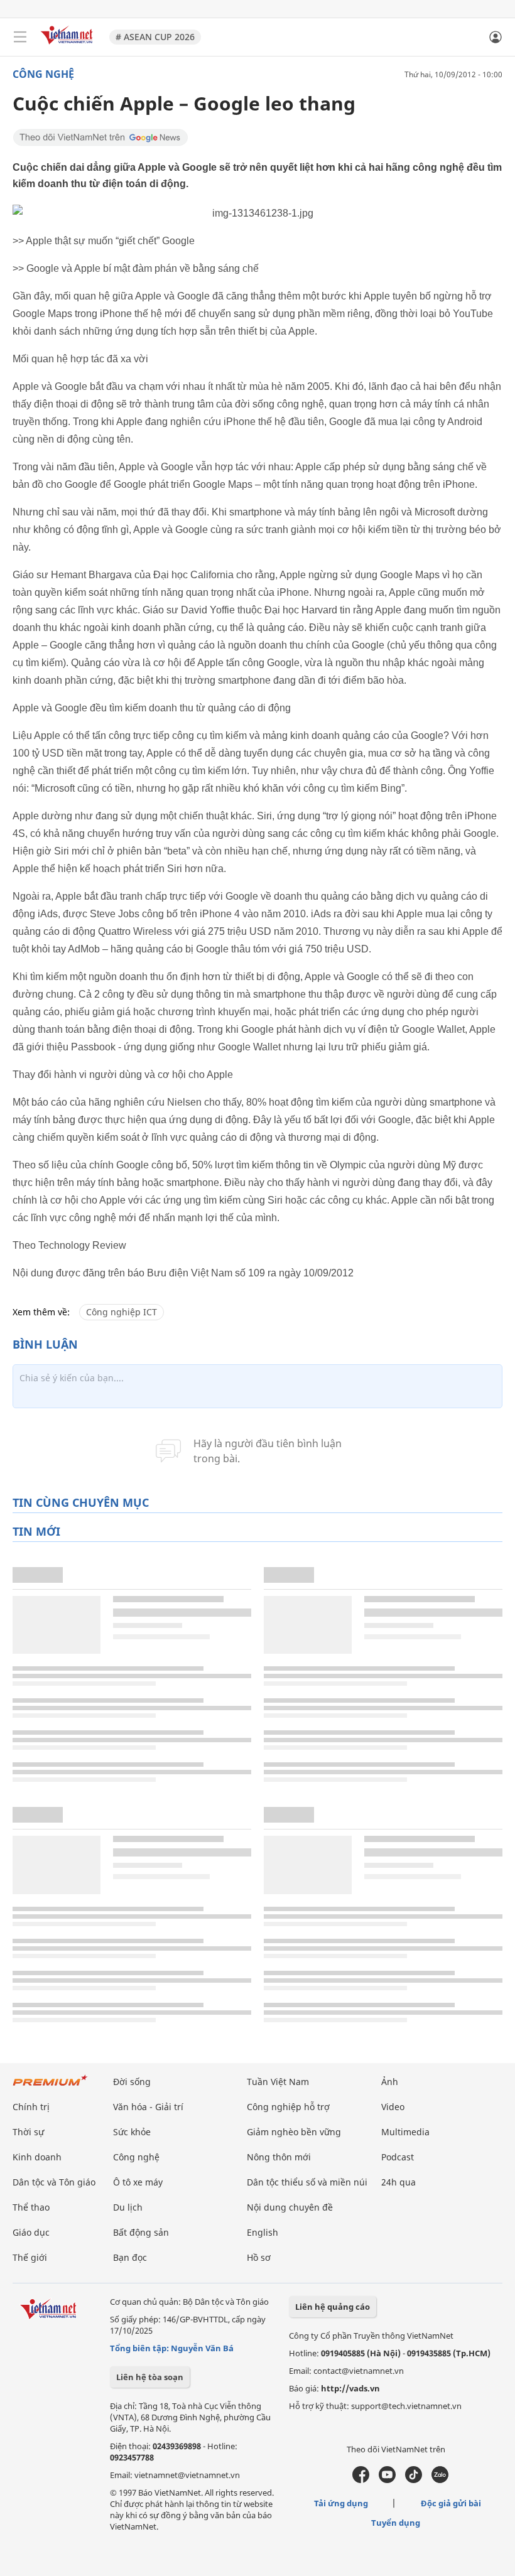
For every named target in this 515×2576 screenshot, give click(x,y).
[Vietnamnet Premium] (50, 2087)
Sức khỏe (132, 2132)
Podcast (398, 2157)
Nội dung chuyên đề (290, 2207)
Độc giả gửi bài (451, 2503)
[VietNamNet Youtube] (387, 2480)
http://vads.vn (350, 2388)
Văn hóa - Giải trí (148, 2107)
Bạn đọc (130, 2257)
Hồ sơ (259, 2257)
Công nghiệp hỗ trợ (288, 2107)
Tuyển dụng (396, 2523)
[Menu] (20, 37)
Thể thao (31, 2207)
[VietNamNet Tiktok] (414, 2480)
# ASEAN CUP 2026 (155, 37)
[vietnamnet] (68, 46)
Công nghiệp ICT (122, 1312)
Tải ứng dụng (341, 2503)
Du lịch (128, 2207)
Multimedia (405, 2132)
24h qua (398, 2182)
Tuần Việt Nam (278, 2082)
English (263, 2232)
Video (393, 2107)
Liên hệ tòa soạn (150, 2377)
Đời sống (132, 2082)
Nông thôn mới (279, 2157)
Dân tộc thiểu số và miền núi (307, 2182)
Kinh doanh (37, 2157)
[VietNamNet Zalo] (440, 2480)
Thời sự (28, 2132)
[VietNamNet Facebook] (361, 2480)
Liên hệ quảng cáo (333, 2307)
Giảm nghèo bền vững (294, 2132)
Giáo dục (31, 2232)
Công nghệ (43, 74)
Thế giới (30, 2257)
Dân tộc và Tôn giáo (54, 2182)
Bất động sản (141, 2232)
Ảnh (390, 2082)
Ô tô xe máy (138, 2182)
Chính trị (31, 2107)
